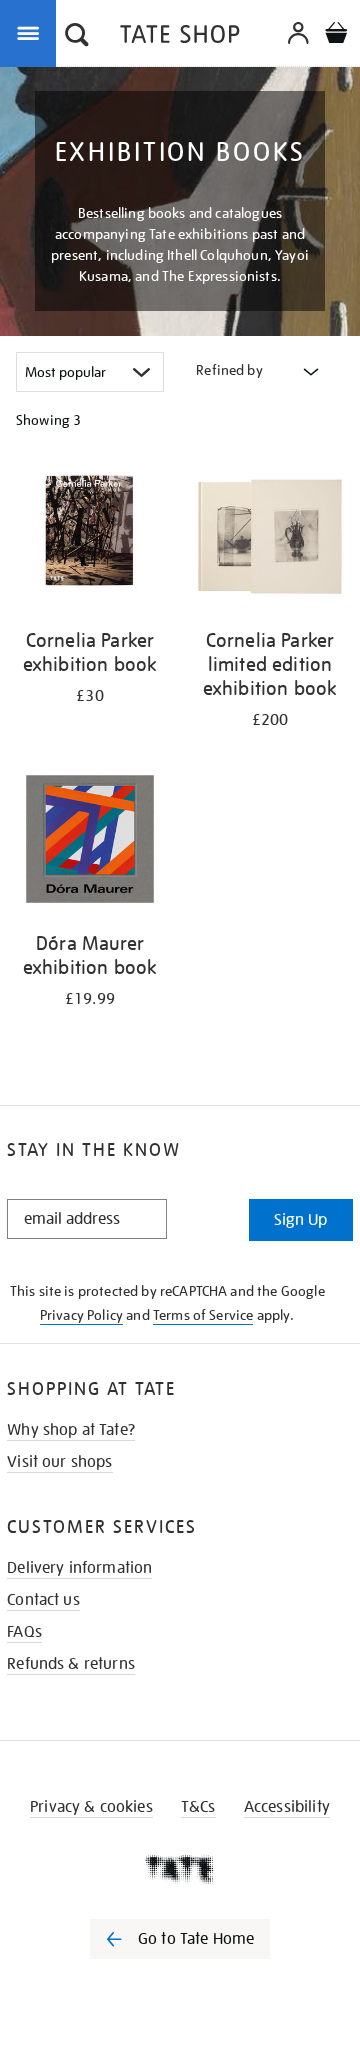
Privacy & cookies (91, 1807)
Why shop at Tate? (71, 1430)
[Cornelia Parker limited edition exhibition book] (270, 539)
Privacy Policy (81, 1315)
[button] (77, 37)
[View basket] (336, 35)
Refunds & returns (71, 1664)
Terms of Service (203, 1315)
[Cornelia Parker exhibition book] (90, 539)
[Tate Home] (180, 1869)
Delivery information (79, 1568)
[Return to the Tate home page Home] (180, 37)
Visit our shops (59, 1462)
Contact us (43, 1600)
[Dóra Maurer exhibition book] (90, 842)
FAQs (24, 1632)
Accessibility (287, 1807)
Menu (32, 32)
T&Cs (198, 1807)
